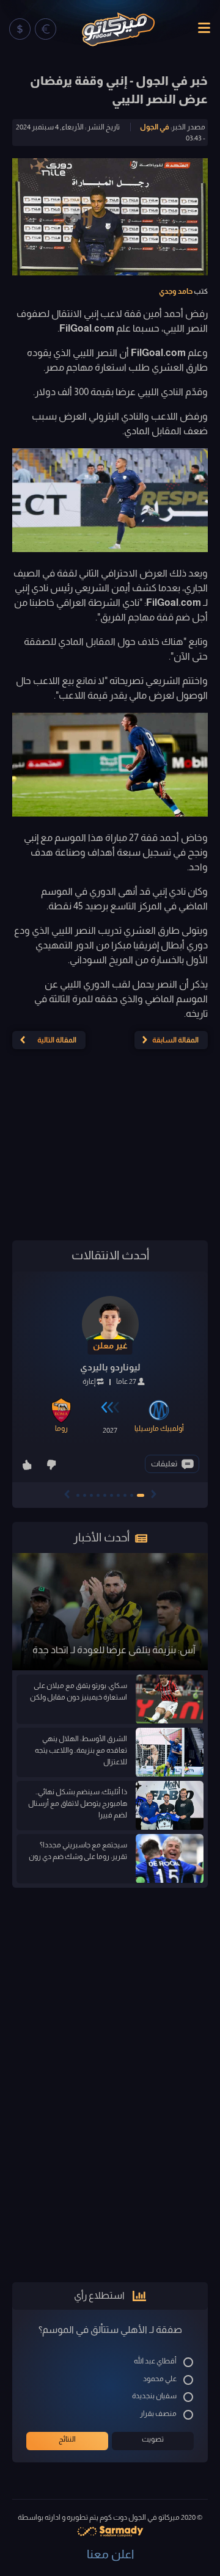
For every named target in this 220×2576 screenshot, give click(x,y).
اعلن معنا (110, 2554)
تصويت (153, 2439)
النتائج (67, 2439)
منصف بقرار (158, 2414)
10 (78, 1495)
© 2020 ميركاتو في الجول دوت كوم (151, 2517)
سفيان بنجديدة (154, 2396)
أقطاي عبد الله (155, 2361)
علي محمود (160, 2379)
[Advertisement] (110, 1150)
